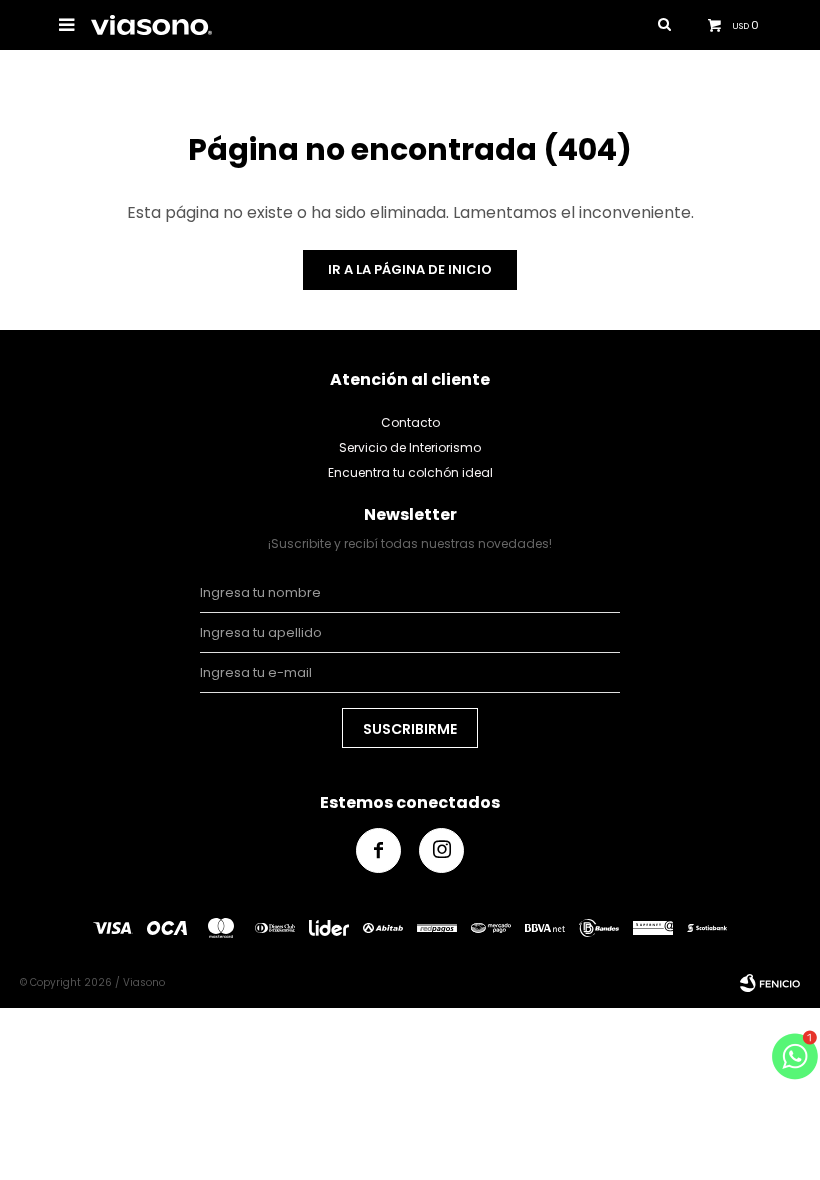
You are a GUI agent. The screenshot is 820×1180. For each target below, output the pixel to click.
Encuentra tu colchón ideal (410, 472)
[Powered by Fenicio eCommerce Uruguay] (770, 983)
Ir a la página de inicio (410, 269)
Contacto (410, 422)
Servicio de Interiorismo (410, 447)
